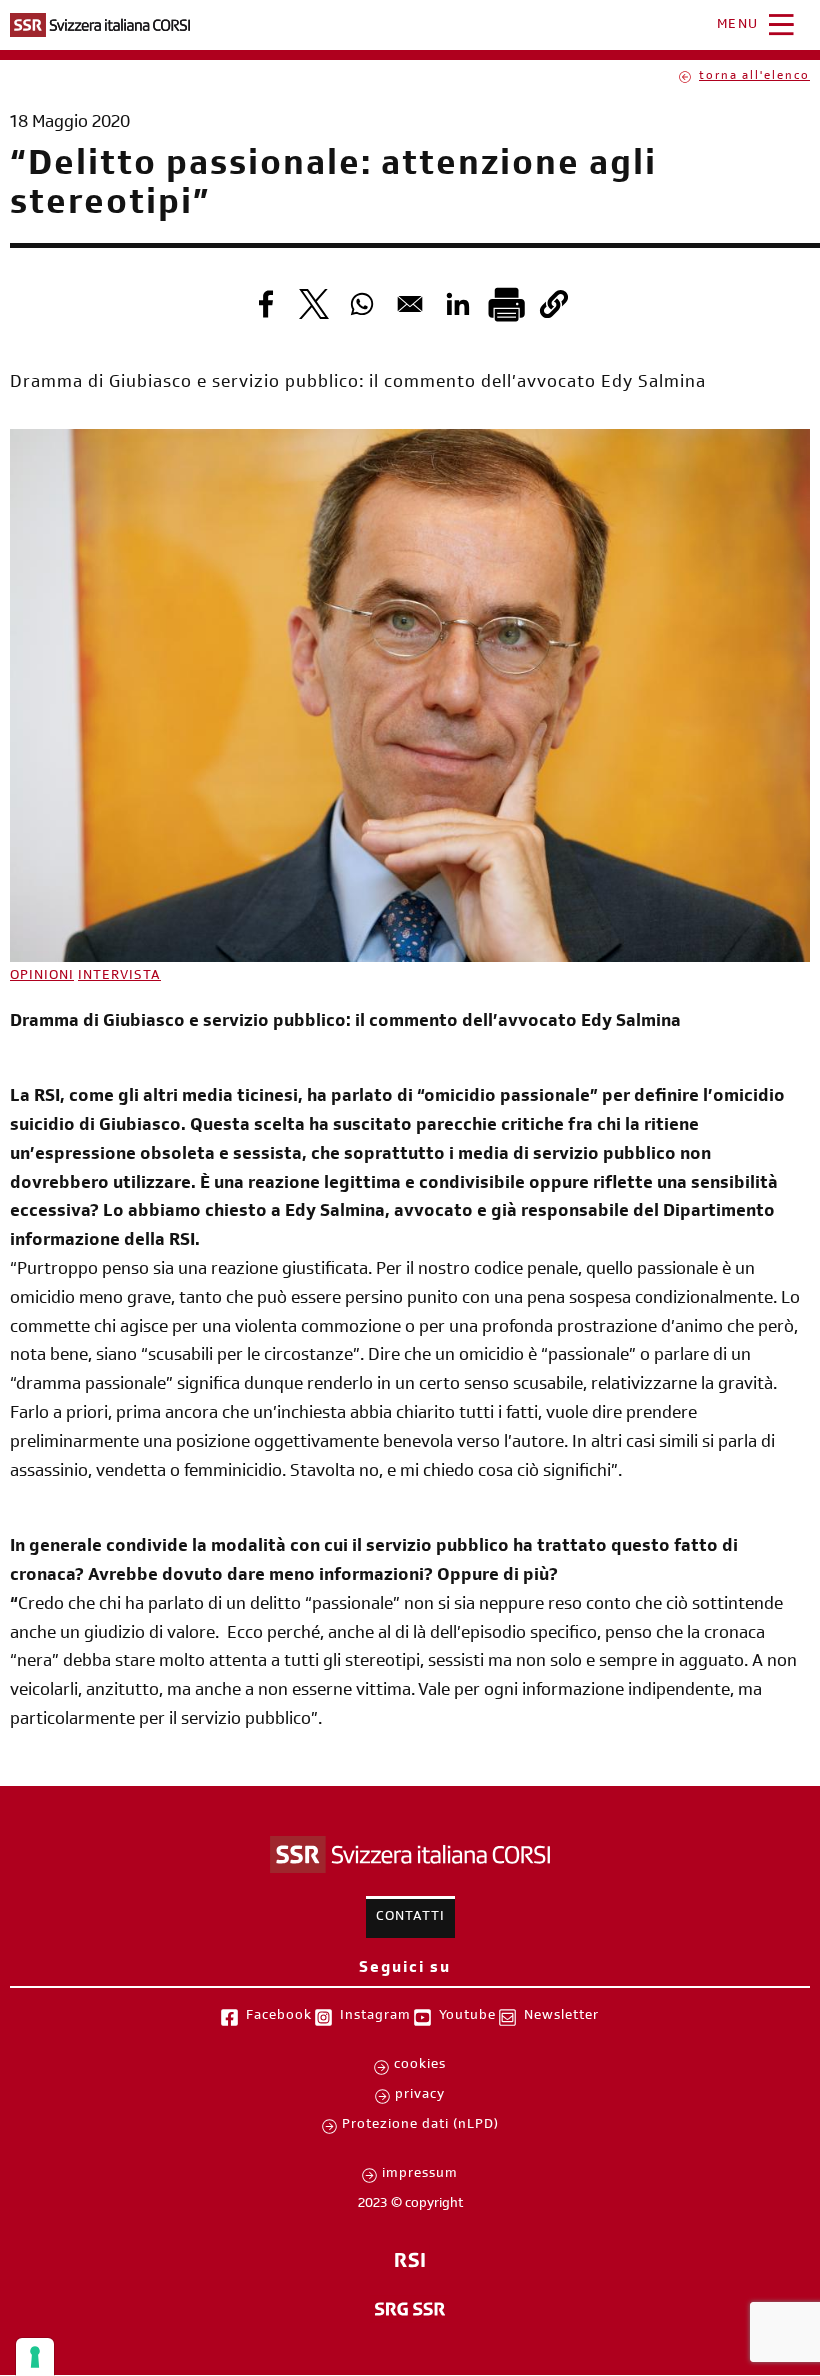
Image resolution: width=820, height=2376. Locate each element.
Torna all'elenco (754, 77)
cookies (420, 2066)
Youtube (467, 2017)
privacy (420, 2096)
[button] (554, 304)
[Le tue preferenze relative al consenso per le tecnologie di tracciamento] (35, 2357)
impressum (420, 2175)
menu (738, 26)
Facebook (279, 2017)
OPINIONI (42, 977)
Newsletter (561, 2017)
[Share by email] (410, 304)
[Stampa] (506, 304)
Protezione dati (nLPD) (420, 2126)
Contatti (410, 1918)
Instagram (375, 2017)
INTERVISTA (119, 977)
